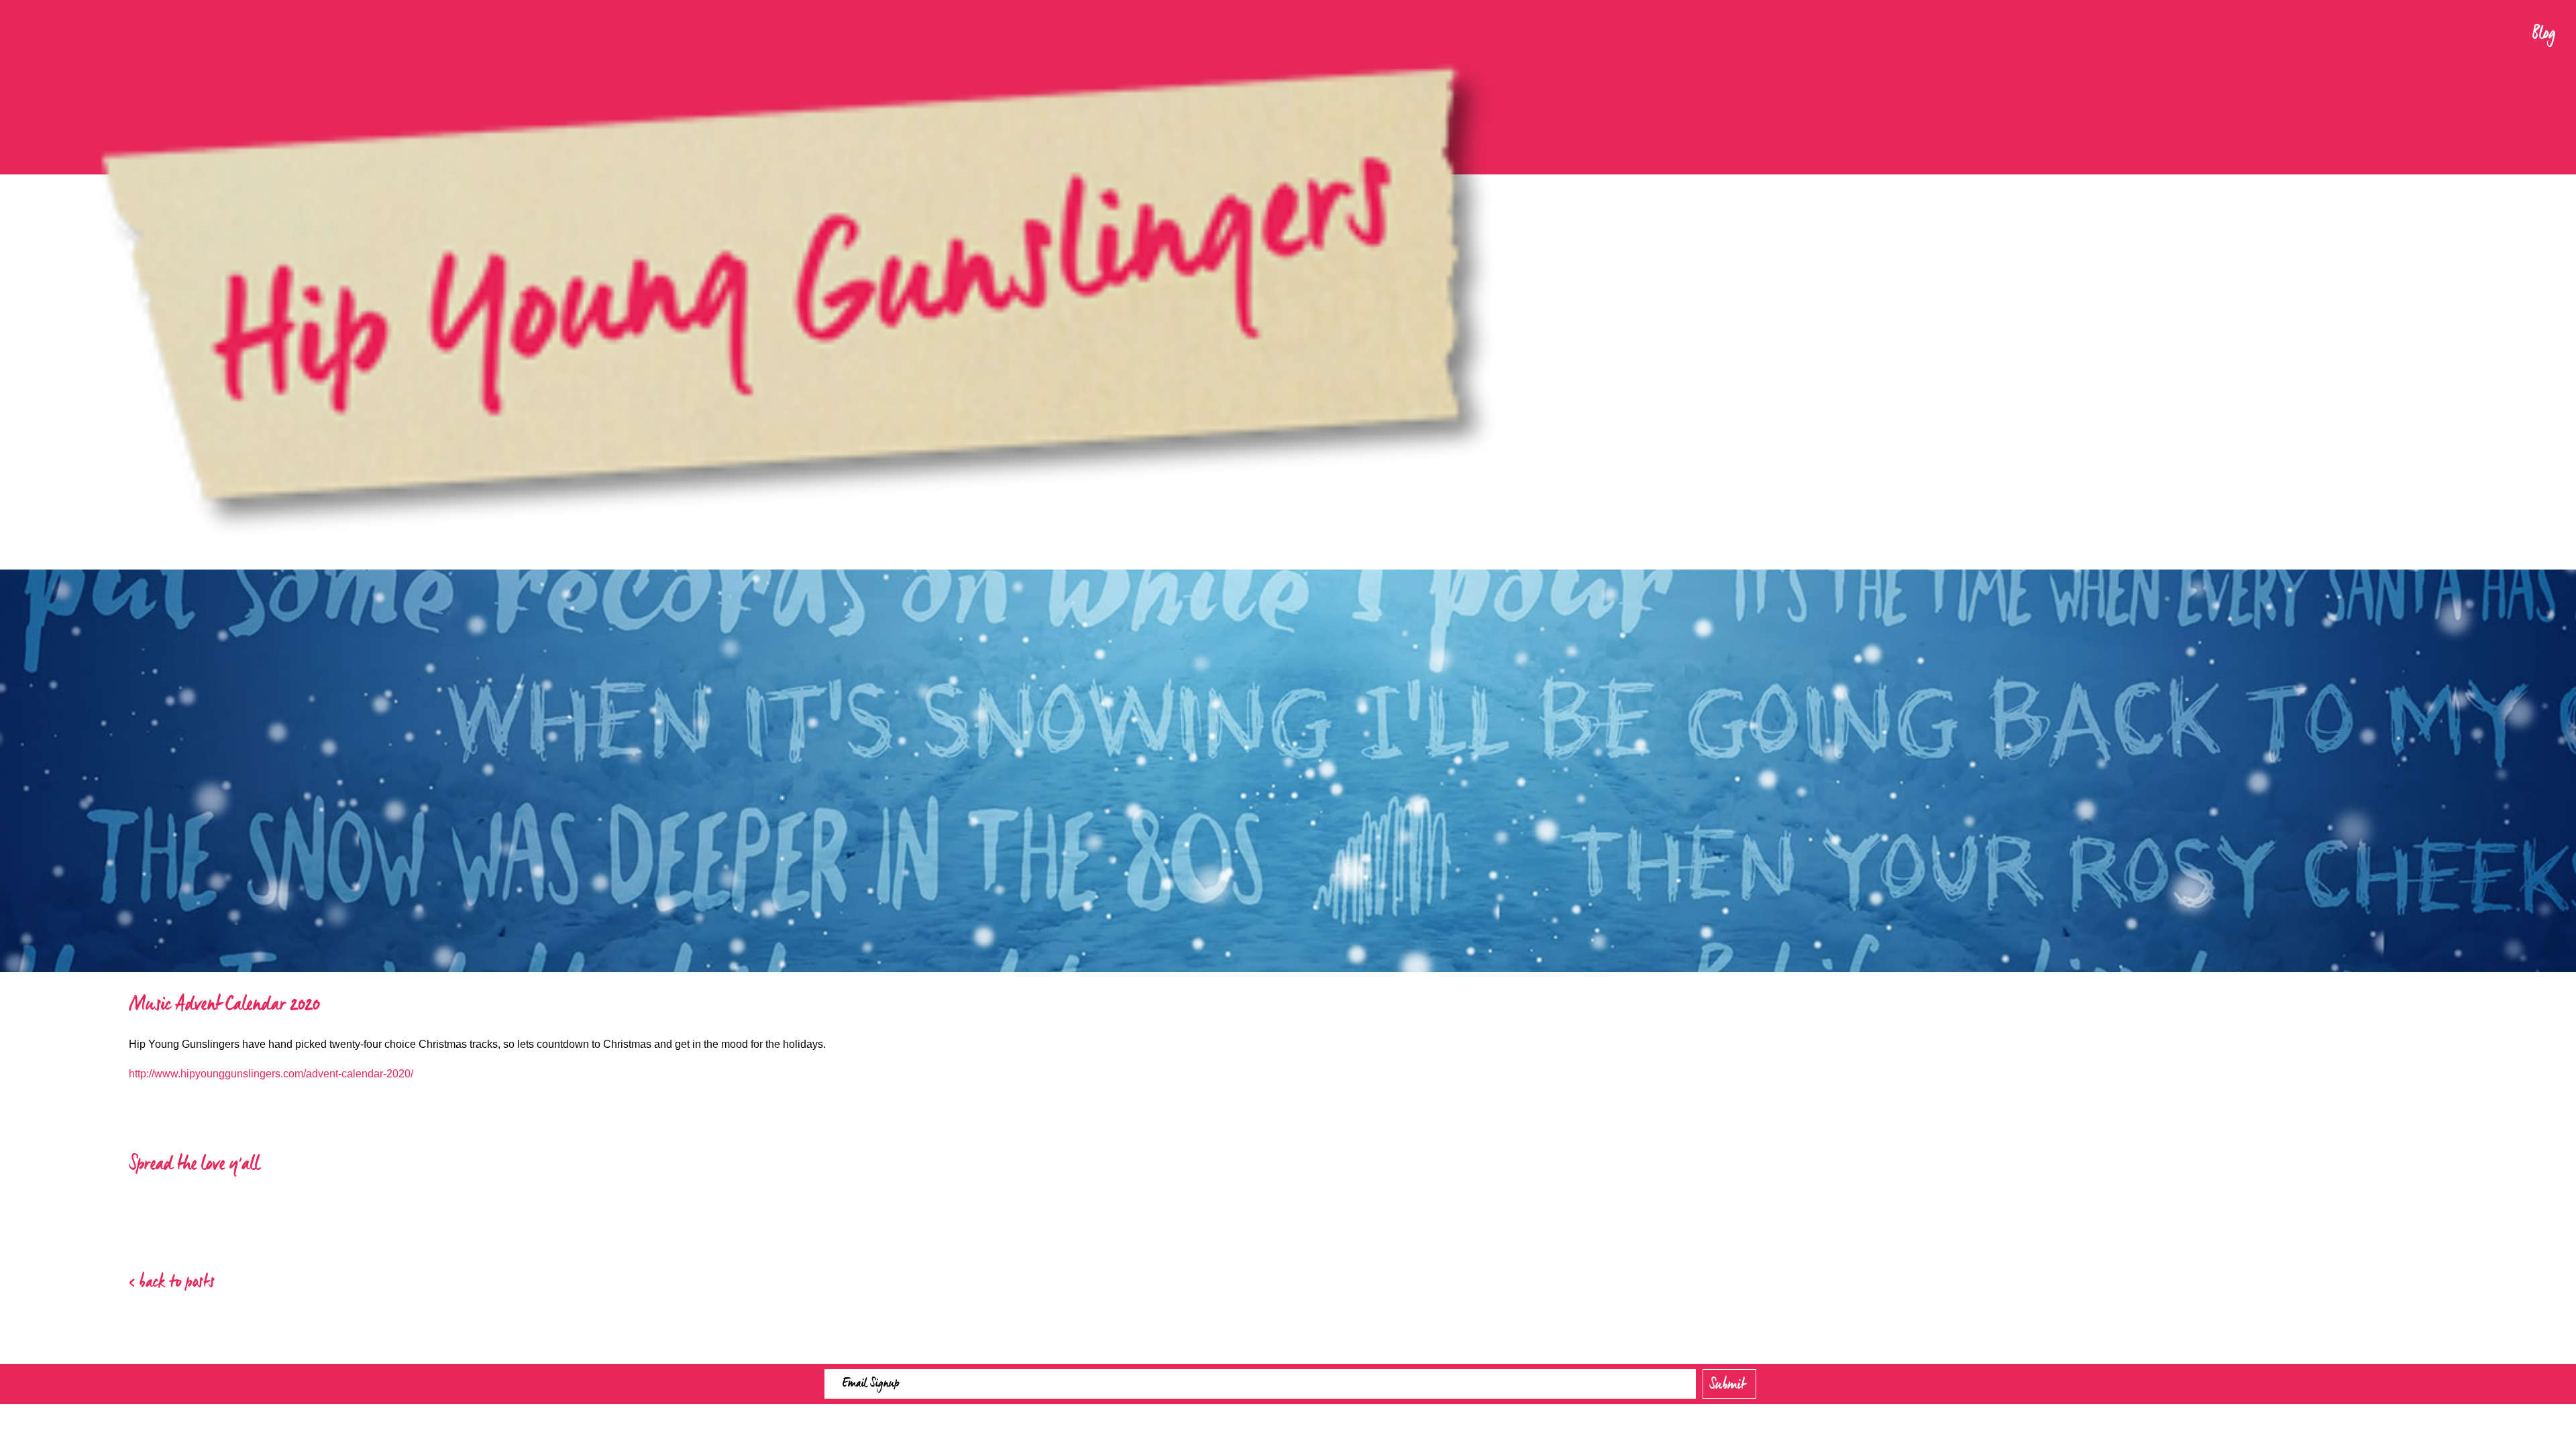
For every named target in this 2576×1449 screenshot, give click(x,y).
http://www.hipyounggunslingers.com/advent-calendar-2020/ (271, 1074)
